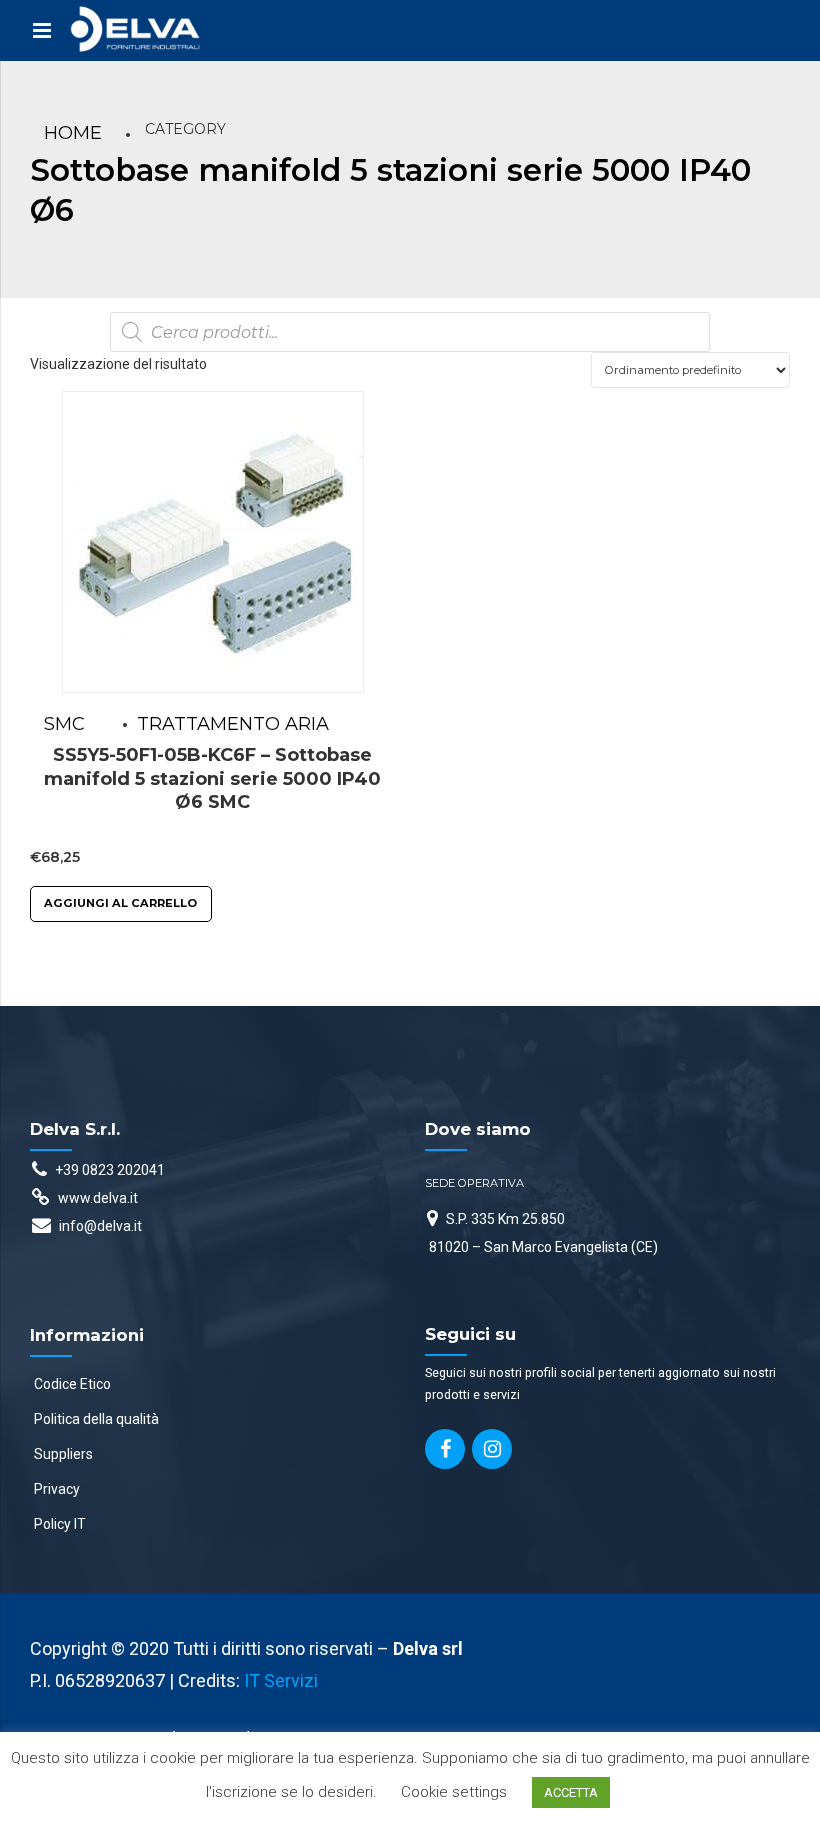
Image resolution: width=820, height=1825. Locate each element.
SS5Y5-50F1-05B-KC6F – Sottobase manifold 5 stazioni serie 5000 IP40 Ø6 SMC (212, 778)
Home (73, 133)
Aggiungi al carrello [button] (120, 903)
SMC (64, 724)
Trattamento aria (233, 724)
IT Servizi (281, 1680)
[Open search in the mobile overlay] (410, 332)
